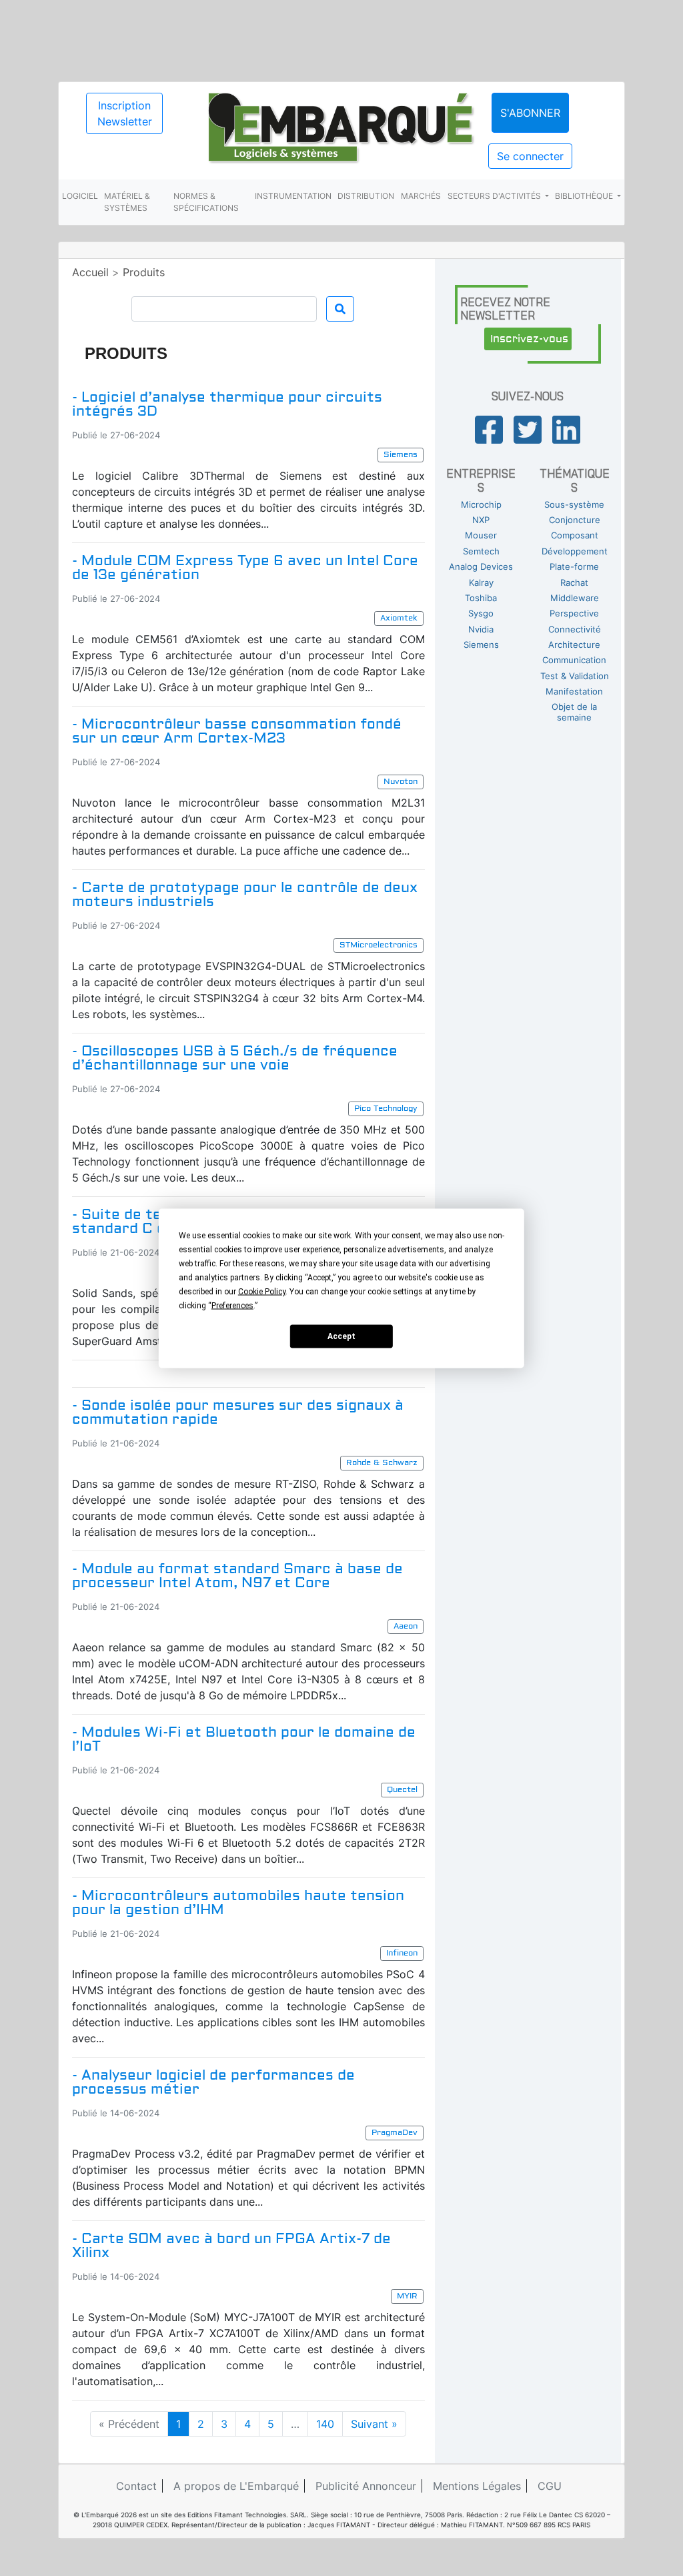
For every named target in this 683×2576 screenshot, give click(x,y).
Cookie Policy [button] (262, 1291)
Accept (341, 1336)
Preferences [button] (232, 1305)
